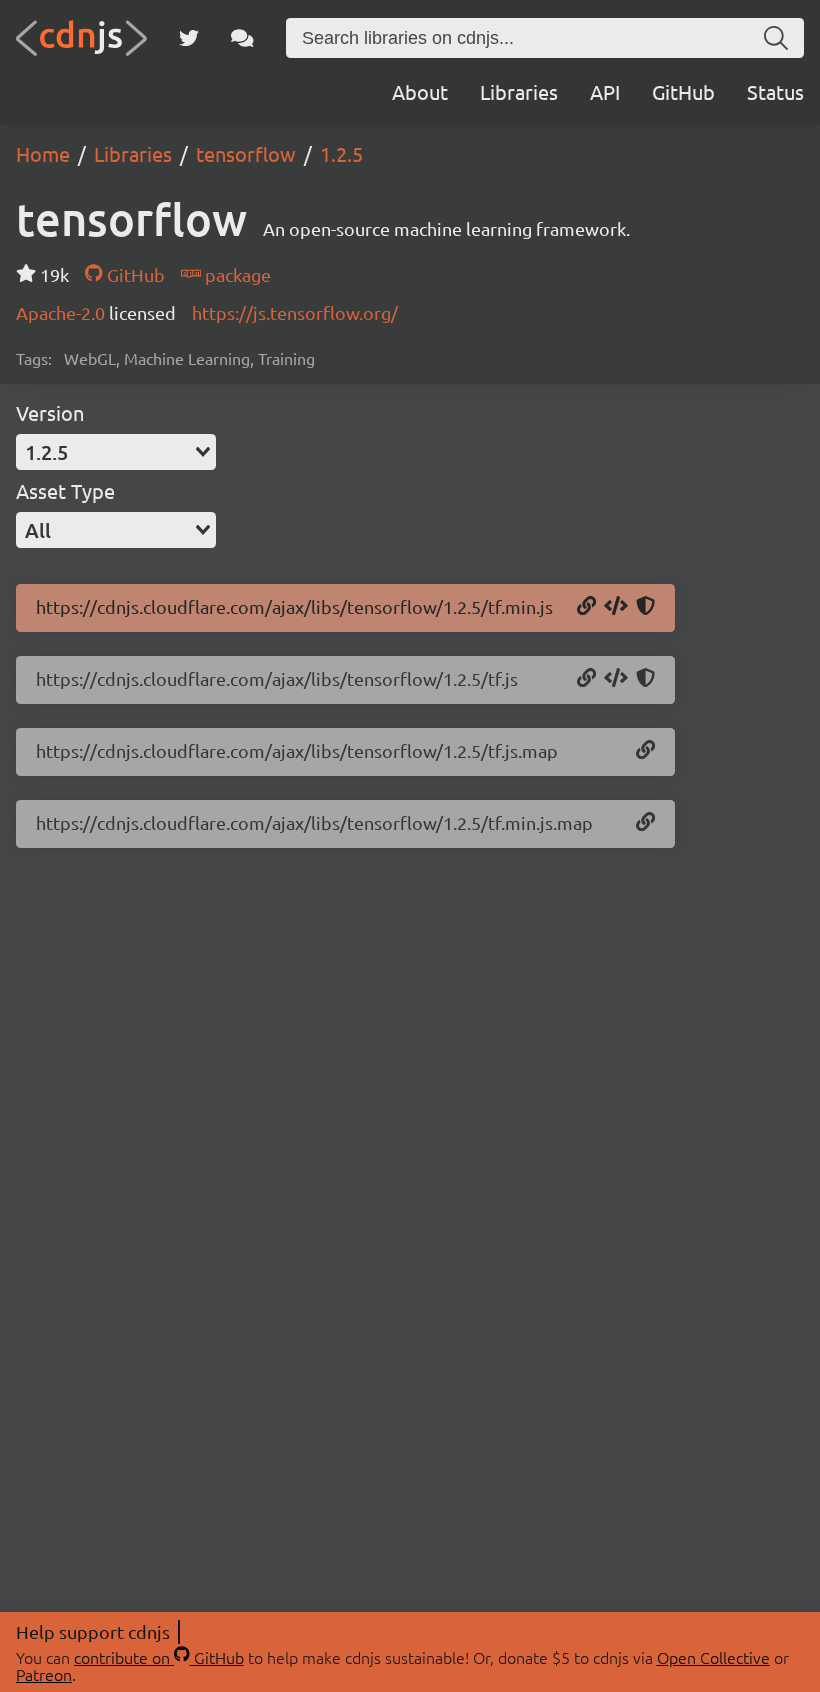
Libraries (519, 91)
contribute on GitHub (159, 1657)
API (605, 91)
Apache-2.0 (62, 312)
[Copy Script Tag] (616, 607)
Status (775, 91)
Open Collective (713, 1657)
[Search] (776, 38)
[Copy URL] (586, 607)
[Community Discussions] (242, 38)
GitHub (683, 91)
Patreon (44, 1674)
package (236, 274)
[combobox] (116, 452)
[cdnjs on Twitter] (189, 38)
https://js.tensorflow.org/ (295, 312)
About (420, 91)
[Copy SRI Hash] (645, 607)
